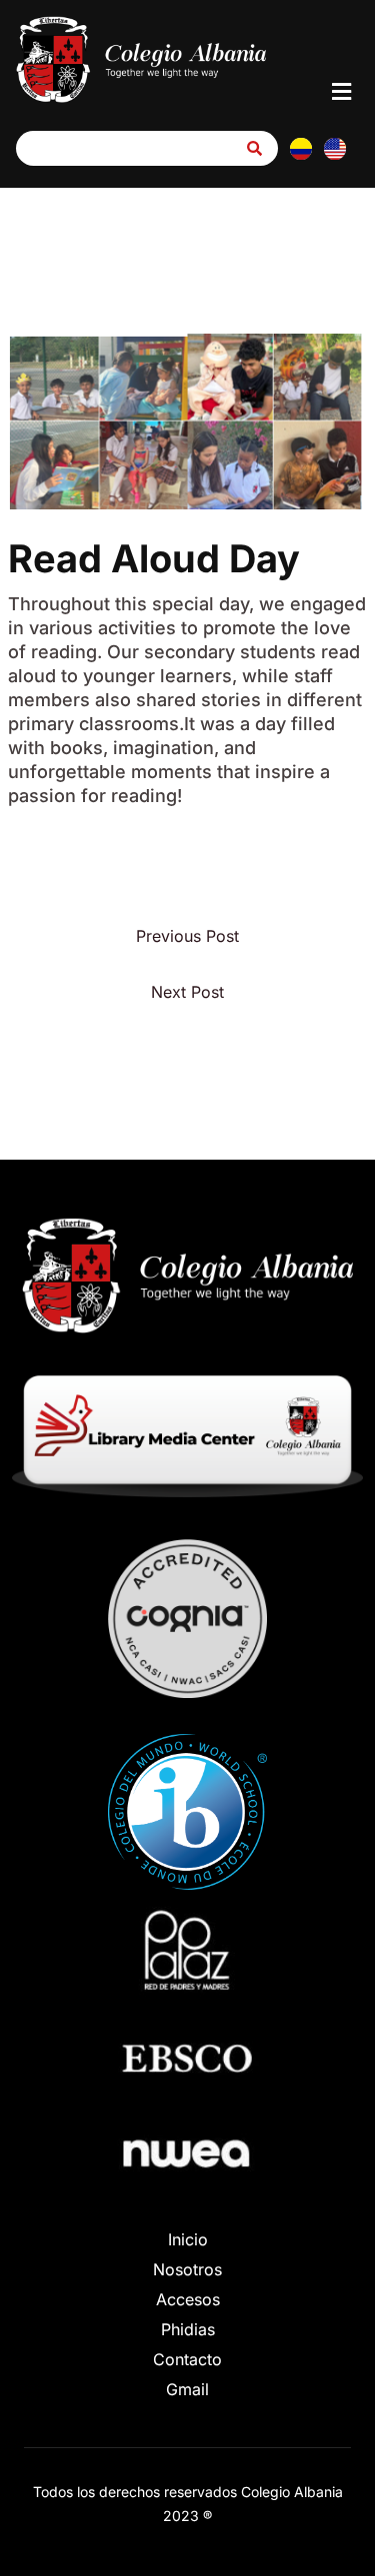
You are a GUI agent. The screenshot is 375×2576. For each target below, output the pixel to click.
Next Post (187, 992)
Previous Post (187, 936)
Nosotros (187, 2269)
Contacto (187, 2359)
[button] (342, 91)
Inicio (188, 2239)
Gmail (187, 2389)
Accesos (188, 2299)
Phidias (188, 2329)
